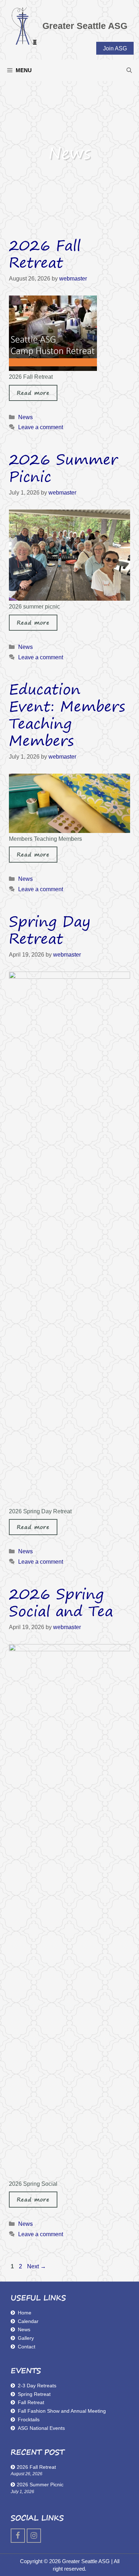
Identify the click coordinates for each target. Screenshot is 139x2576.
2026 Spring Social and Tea (61, 1602)
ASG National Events (41, 2428)
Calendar (28, 2321)
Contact (27, 2347)
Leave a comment (41, 427)
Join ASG (115, 48)
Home (25, 2313)
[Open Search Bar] (129, 70)
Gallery (26, 2338)
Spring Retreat (34, 2394)
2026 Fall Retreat (45, 254)
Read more (33, 393)
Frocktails (29, 2419)
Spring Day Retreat (50, 930)
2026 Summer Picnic (63, 468)
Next (37, 2266)
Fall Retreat (31, 2402)
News (25, 417)
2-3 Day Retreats (37, 2386)
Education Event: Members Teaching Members (67, 715)
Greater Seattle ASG (85, 26)
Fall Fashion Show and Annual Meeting (62, 2411)
